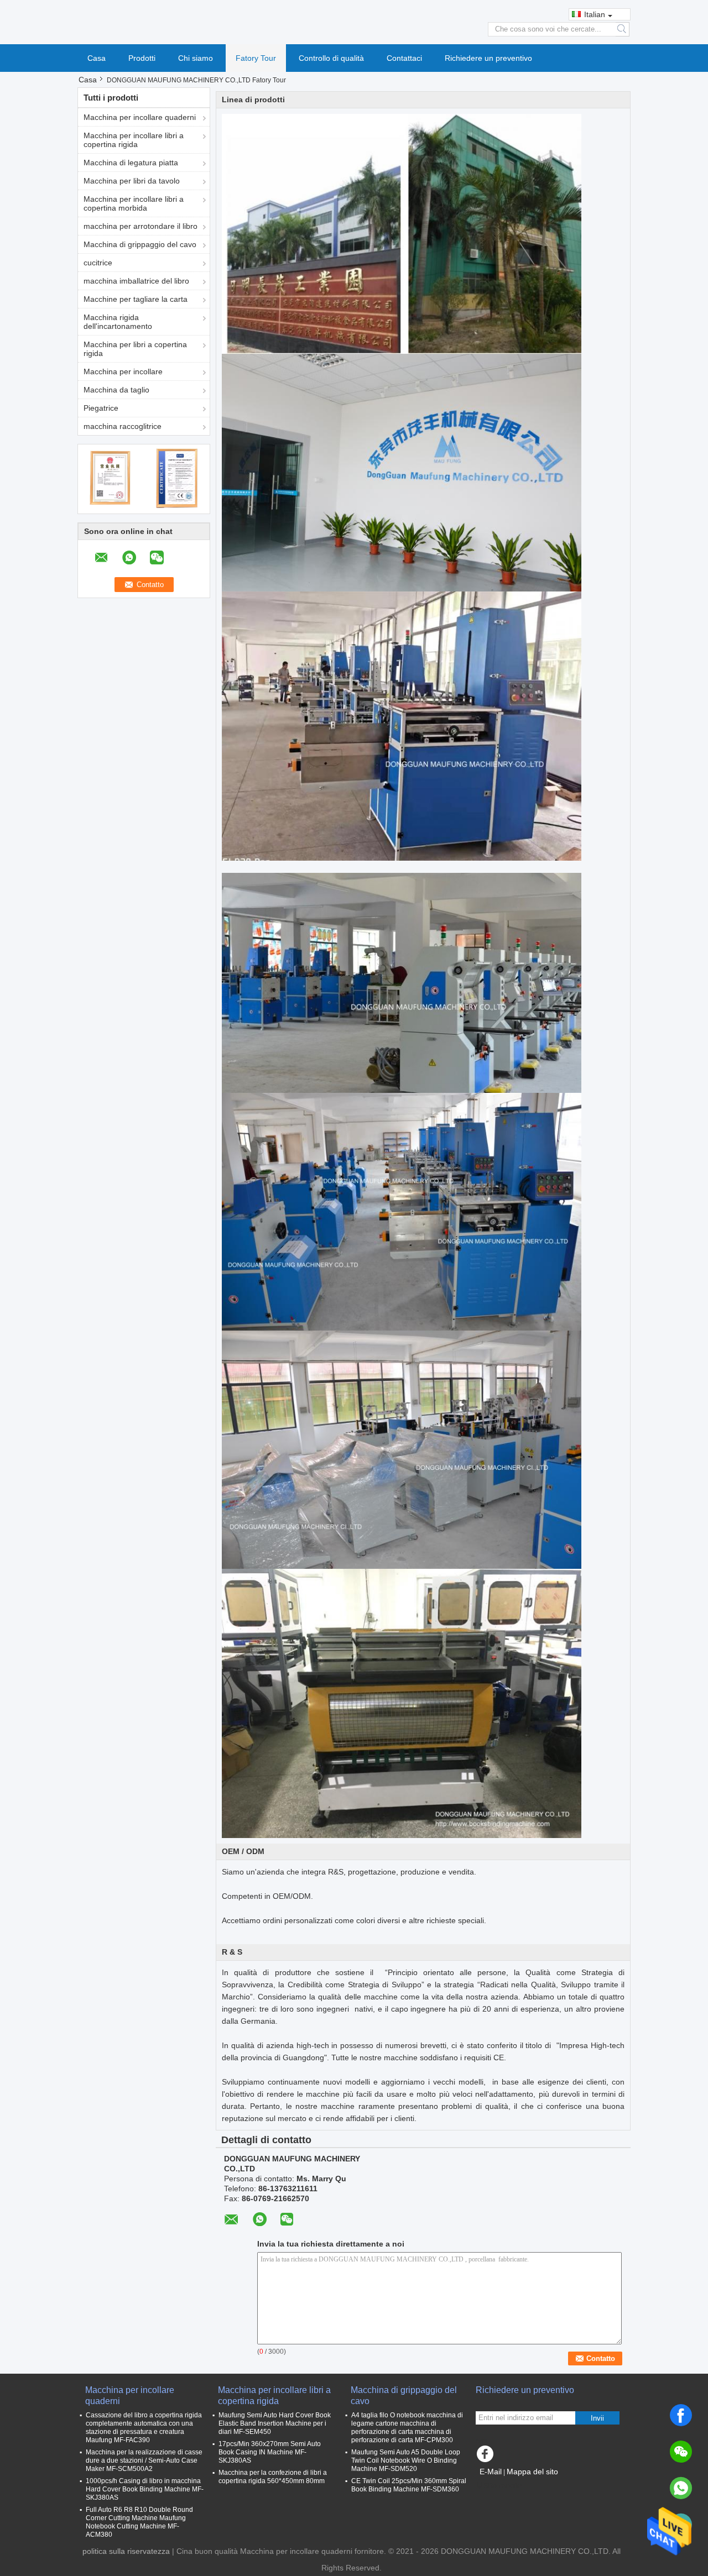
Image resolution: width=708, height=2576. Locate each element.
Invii (597, 2418)
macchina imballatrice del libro (136, 281)
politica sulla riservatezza (126, 2551)
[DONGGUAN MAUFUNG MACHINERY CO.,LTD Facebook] (487, 2457)
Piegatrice (101, 408)
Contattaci (404, 58)
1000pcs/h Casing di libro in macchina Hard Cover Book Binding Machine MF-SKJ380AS (145, 2489)
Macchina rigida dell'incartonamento (118, 322)
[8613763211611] (681, 2488)
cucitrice (98, 263)
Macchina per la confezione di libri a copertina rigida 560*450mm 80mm (273, 2477)
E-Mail (491, 2472)
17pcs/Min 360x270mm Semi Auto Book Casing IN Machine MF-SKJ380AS (270, 2452)
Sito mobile (503, 2485)
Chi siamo (196, 58)
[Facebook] (681, 2415)
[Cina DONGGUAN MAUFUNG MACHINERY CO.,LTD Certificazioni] (111, 478)
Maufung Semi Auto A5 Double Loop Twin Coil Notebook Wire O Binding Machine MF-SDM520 (406, 2460)
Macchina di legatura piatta (131, 163)
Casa (97, 58)
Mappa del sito (532, 2472)
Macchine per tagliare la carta (136, 299)
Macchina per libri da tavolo (132, 181)
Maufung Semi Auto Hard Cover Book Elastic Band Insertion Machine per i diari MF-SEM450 (275, 2423)
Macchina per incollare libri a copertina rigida (134, 140)
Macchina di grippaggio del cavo (140, 244)
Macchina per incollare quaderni (140, 117)
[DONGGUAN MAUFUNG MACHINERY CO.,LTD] (354, 22)
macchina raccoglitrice (123, 426)
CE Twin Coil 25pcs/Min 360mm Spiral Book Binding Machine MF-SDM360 (409, 2485)
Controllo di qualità (331, 58)
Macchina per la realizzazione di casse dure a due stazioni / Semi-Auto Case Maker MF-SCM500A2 (144, 2460)
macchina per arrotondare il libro (140, 226)
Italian (595, 14)
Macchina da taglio (116, 390)
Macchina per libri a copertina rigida (135, 349)
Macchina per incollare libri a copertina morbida (134, 203)
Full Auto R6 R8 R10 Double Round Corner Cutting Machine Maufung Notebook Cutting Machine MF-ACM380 (139, 2522)
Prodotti (142, 58)
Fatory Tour (256, 58)
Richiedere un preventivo (488, 58)
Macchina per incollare (123, 371)
